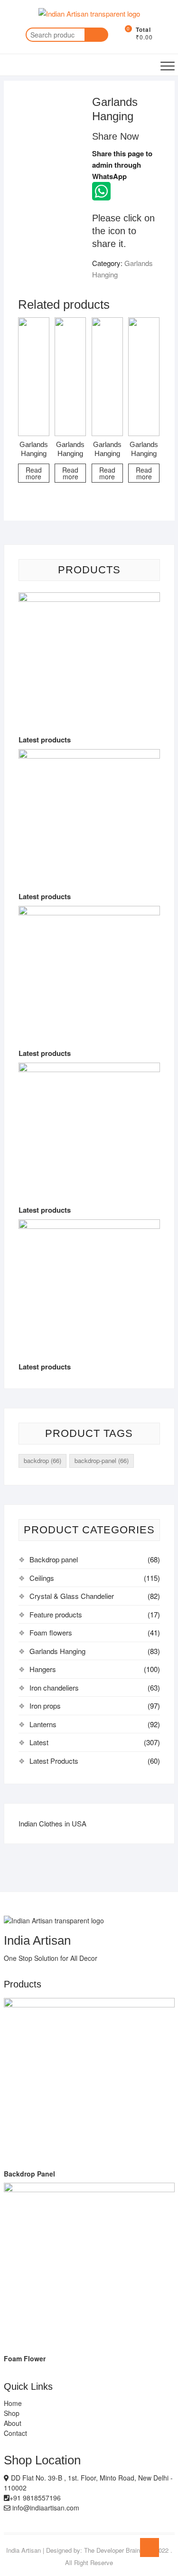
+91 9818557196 (35, 2498)
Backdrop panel (54, 1559)
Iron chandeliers (54, 1687)
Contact (15, 2433)
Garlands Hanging (57, 1651)
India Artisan (23, 2550)
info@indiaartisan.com (45, 2508)
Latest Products (54, 1761)
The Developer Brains (114, 2550)
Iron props (45, 1706)
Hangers (43, 1669)
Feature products (56, 1614)
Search (96, 35)
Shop (12, 2413)
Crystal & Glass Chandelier (72, 1596)
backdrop (42, 1460)
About (13, 2423)
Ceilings (42, 1578)
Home (13, 2403)
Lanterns (43, 1724)
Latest (39, 1742)
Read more (34, 473)
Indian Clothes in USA (52, 1823)
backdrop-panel (102, 1460)
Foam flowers (51, 1632)
